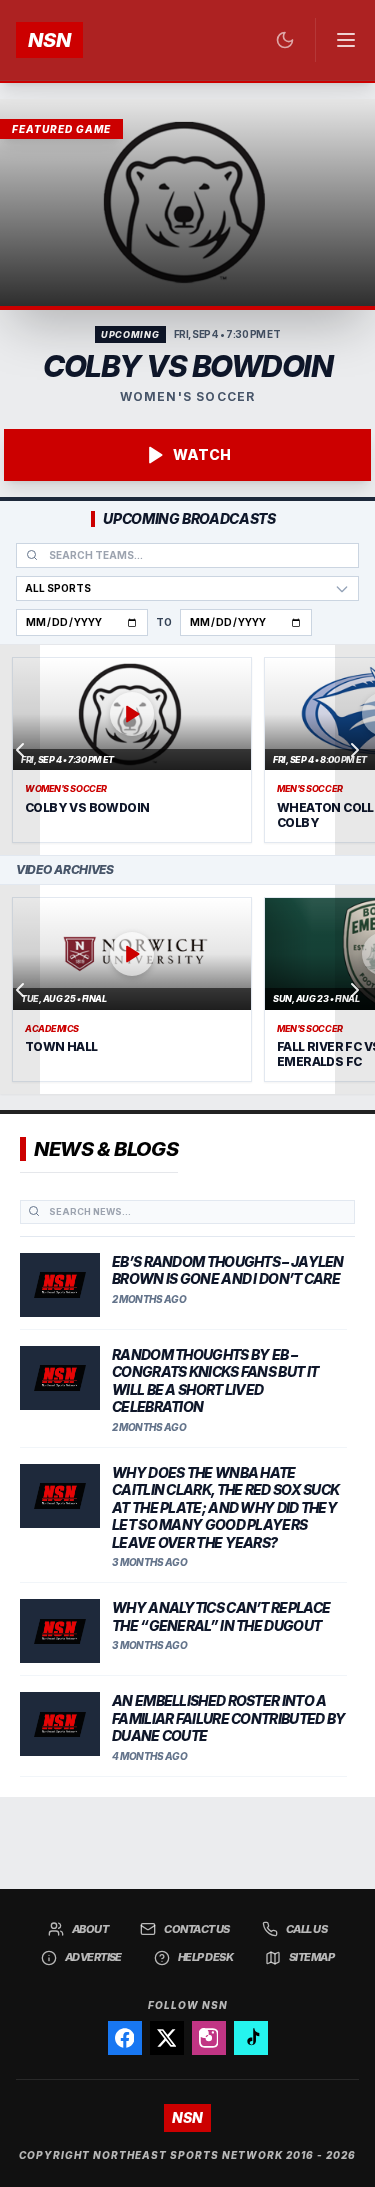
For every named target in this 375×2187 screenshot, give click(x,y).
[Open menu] (337, 40)
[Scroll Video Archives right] (355, 990)
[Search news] (34, 1211)
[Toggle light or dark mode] (285, 40)
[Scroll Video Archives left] (20, 990)
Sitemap (311, 1957)
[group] (187, 750)
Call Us (306, 1929)
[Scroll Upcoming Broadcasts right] (355, 750)
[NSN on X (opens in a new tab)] (167, 2038)
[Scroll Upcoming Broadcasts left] (20, 750)
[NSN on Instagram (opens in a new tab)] (209, 2038)
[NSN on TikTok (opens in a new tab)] (251, 2038)
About (90, 1929)
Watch (202, 454)
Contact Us (197, 1929)
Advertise (93, 1957)
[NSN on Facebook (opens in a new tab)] (125, 2038)
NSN (49, 40)
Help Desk (205, 1957)
